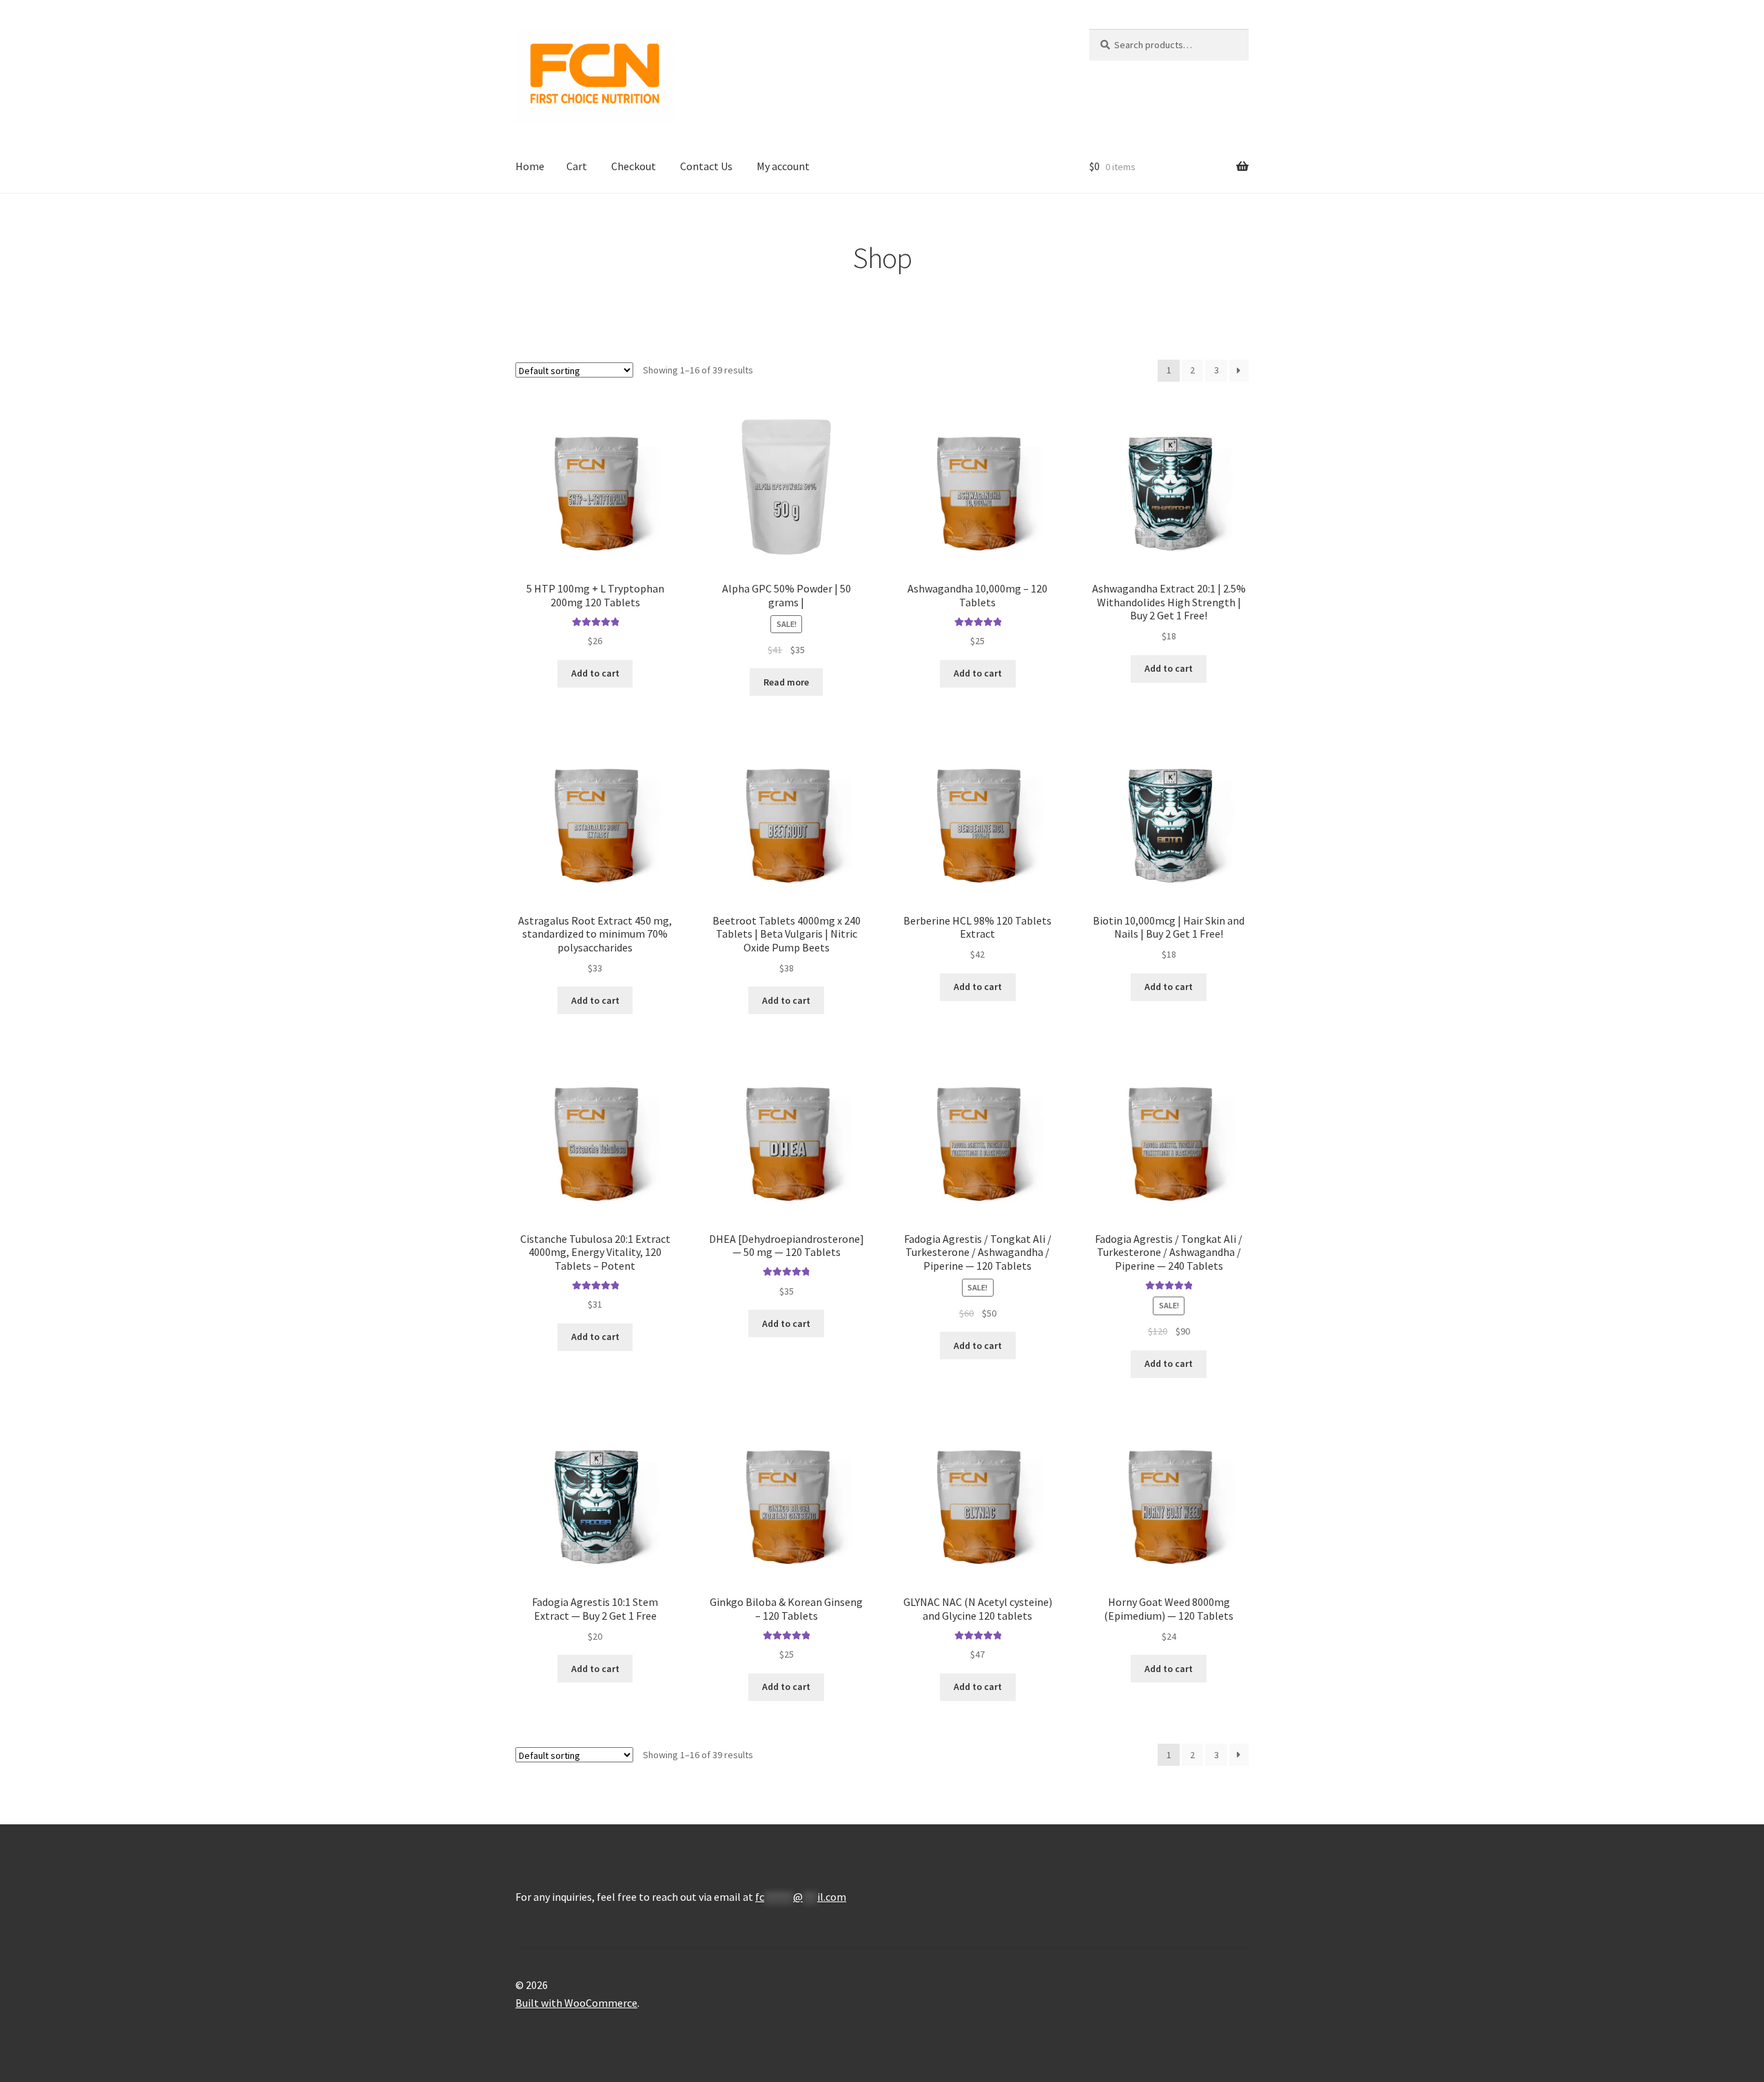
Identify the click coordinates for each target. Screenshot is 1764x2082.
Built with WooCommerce (576, 2003)
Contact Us (706, 166)
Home (530, 166)
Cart (577, 166)
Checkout (634, 166)
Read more (786, 682)
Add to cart (595, 673)
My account (783, 166)
